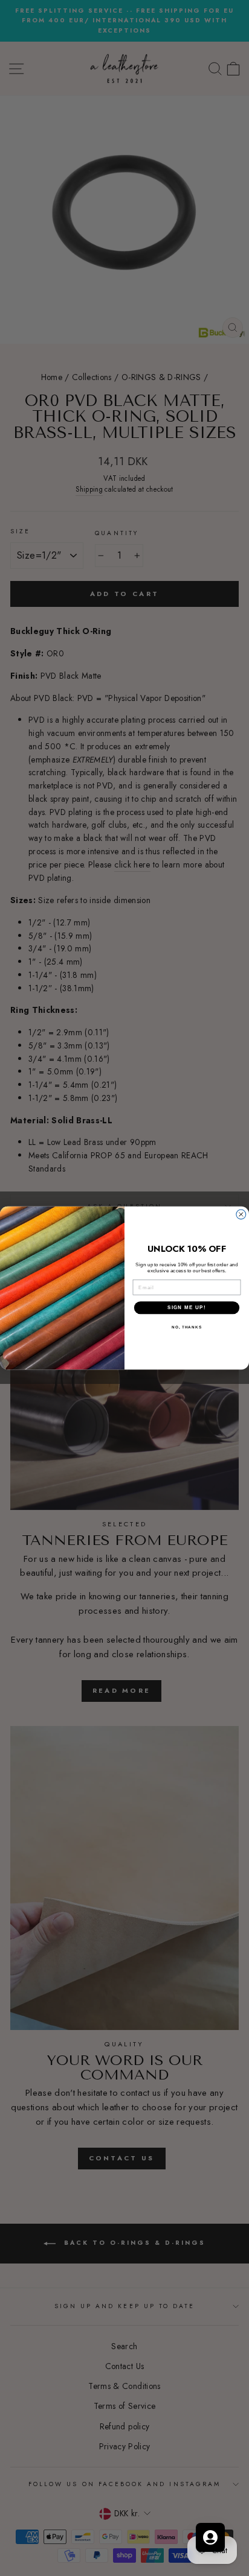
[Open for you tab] (210, 2537)
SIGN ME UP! (187, 1308)
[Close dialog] (241, 1214)
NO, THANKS (187, 1327)
